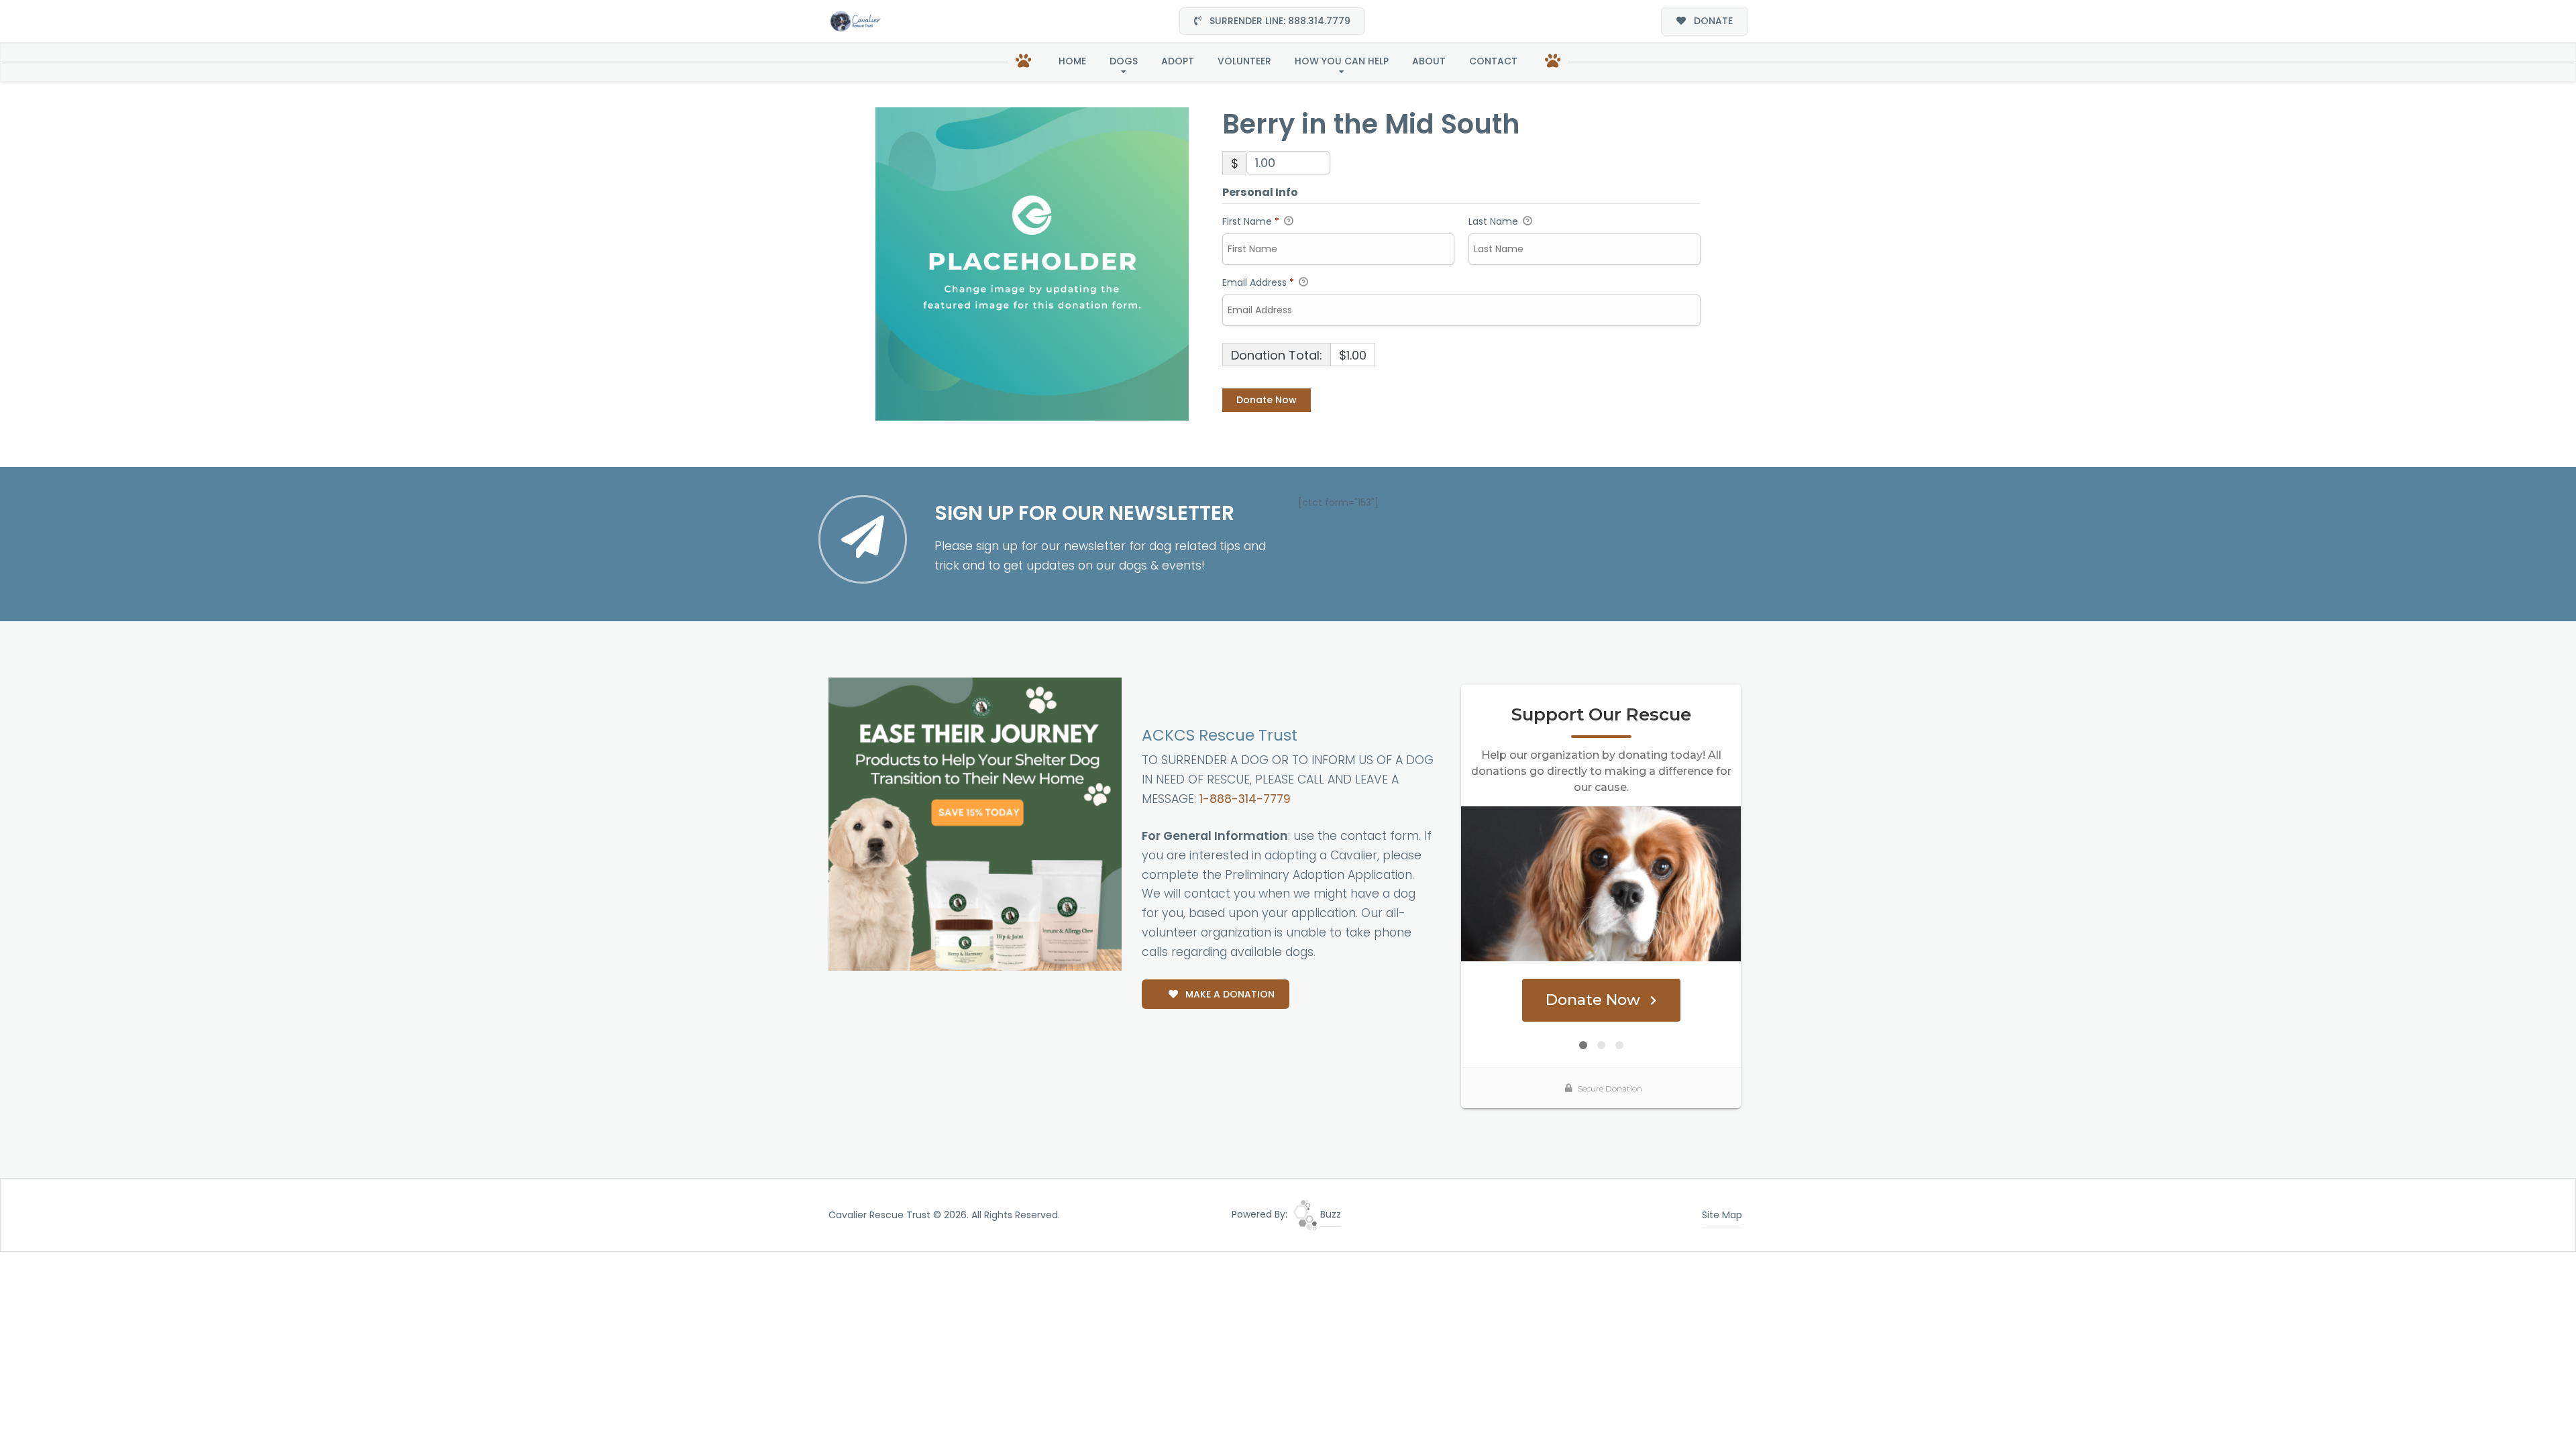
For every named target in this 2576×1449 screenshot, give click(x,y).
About (1429, 61)
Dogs (1124, 61)
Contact (1493, 61)
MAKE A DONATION (1229, 994)
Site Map (1722, 1215)
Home (1072, 61)
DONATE (1712, 21)
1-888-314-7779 (1245, 799)
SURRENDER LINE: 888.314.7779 (1279, 21)
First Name (1251, 221)
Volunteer (1244, 61)
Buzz (1329, 1214)
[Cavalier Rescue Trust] (855, 21)
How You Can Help (1342, 61)
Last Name (1495, 221)
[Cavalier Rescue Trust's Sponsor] (975, 823)
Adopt (1178, 61)
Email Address (1258, 282)
